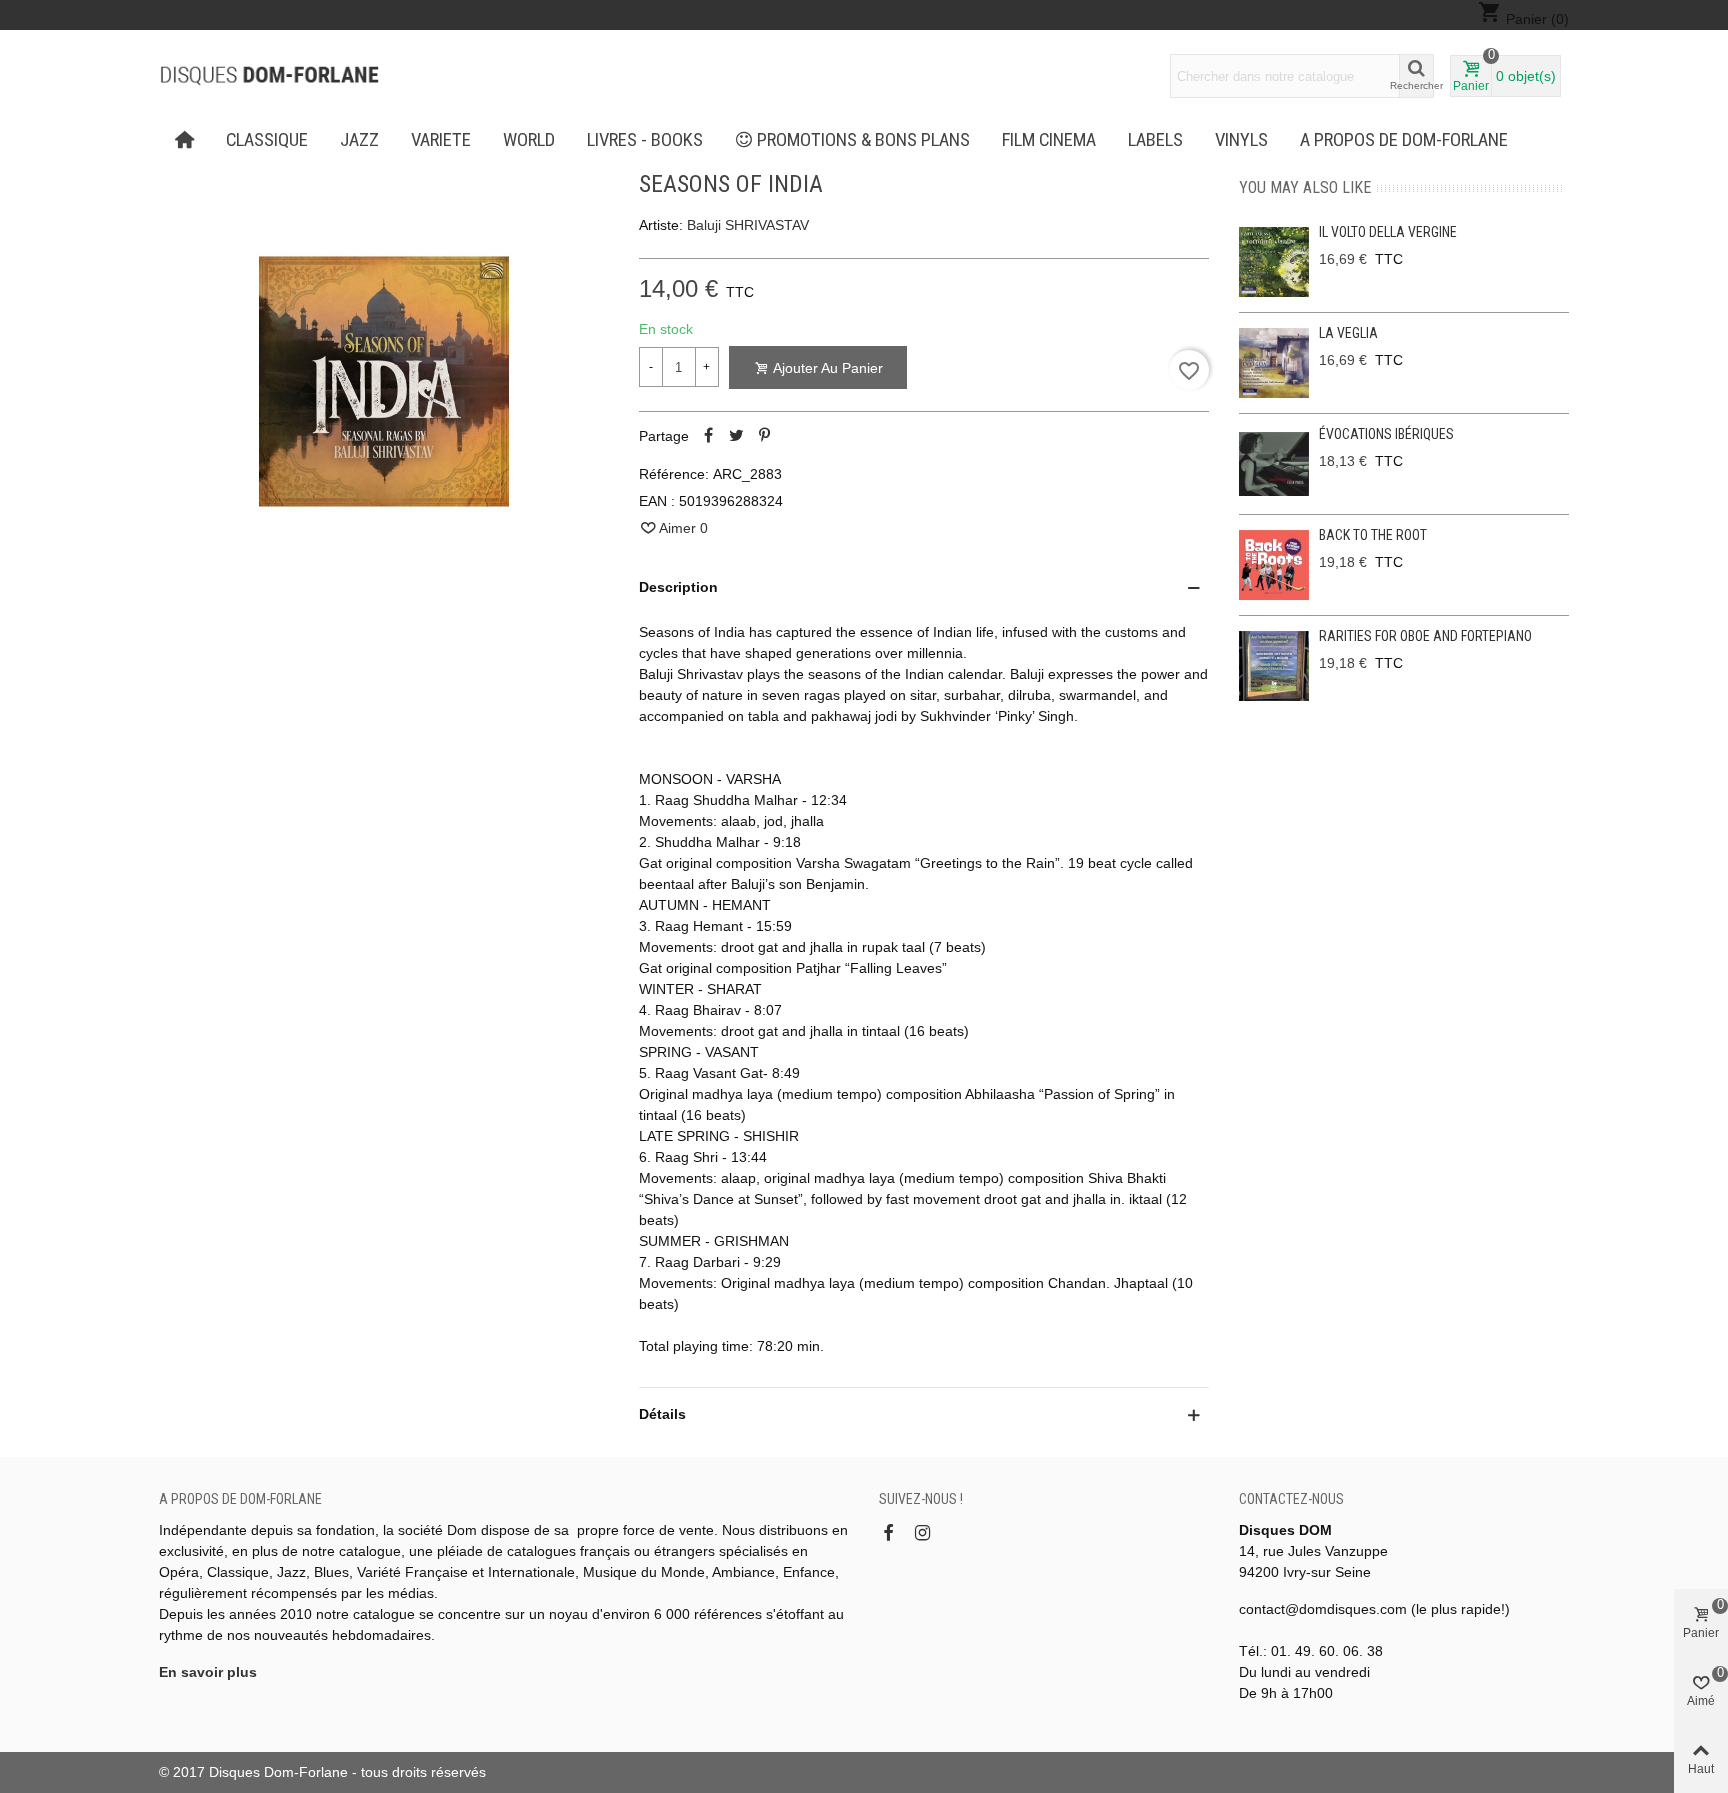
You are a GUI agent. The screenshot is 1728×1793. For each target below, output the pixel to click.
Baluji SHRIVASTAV (748, 225)
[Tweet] (737, 436)
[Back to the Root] (1274, 565)
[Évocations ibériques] (1274, 464)
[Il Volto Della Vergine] (1274, 262)
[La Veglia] (1274, 363)
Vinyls (1241, 140)
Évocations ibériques (1386, 434)
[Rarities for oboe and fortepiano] (1274, 666)
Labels (1155, 140)
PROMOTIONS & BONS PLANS (863, 140)
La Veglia (1348, 333)
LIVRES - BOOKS (645, 140)
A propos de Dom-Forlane (1404, 140)
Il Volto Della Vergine (1388, 232)
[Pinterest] (765, 436)
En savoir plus (208, 1672)
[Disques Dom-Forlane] (269, 76)
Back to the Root (1373, 535)
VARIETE (441, 140)
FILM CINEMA (1049, 140)
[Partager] (709, 436)
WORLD (529, 140)
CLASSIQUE (267, 140)
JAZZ (359, 140)
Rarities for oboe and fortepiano (1425, 636)
